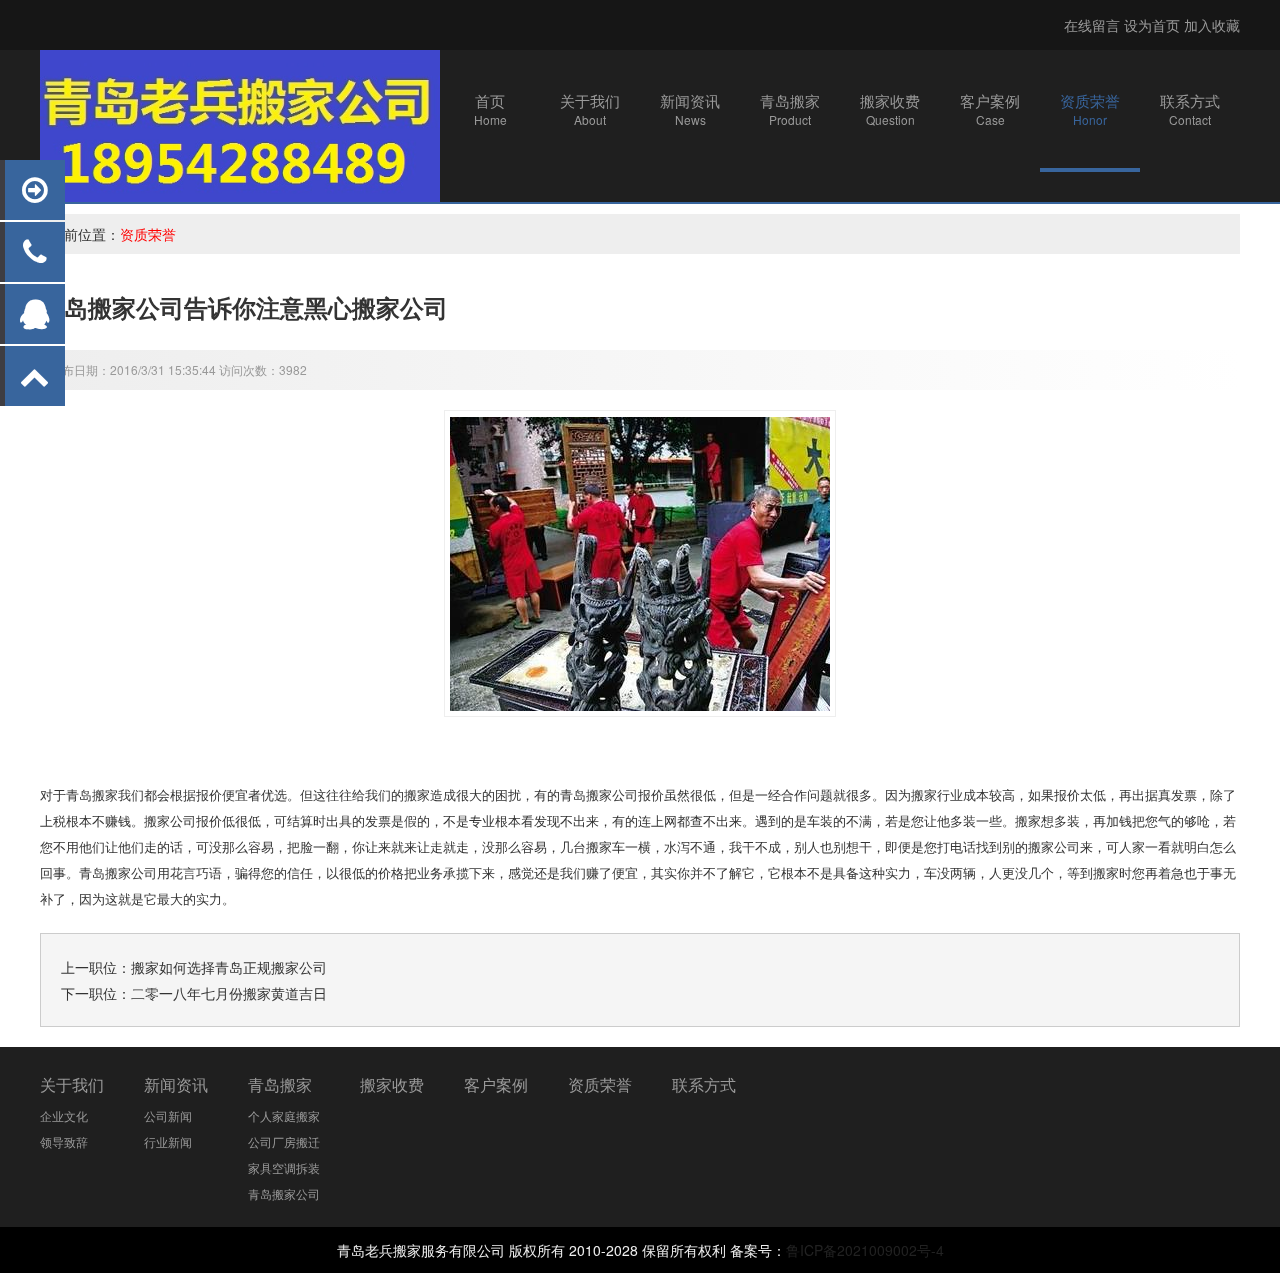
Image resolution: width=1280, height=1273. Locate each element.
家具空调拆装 (284, 1167)
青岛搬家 (280, 1084)
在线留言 (1092, 25)
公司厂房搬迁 (284, 1141)
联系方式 (704, 1084)
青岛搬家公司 (599, 795)
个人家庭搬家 (284, 1115)
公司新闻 (168, 1115)
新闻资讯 (176, 1084)
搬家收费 (392, 1084)
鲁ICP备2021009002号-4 (865, 1250)
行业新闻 (168, 1141)
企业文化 (64, 1115)
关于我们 (72, 1084)
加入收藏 (1212, 25)
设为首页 (1152, 25)
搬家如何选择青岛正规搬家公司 (229, 967)
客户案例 (496, 1084)
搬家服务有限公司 (449, 1250)
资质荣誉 (148, 234)
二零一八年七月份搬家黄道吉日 (229, 993)
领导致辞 (64, 1141)
